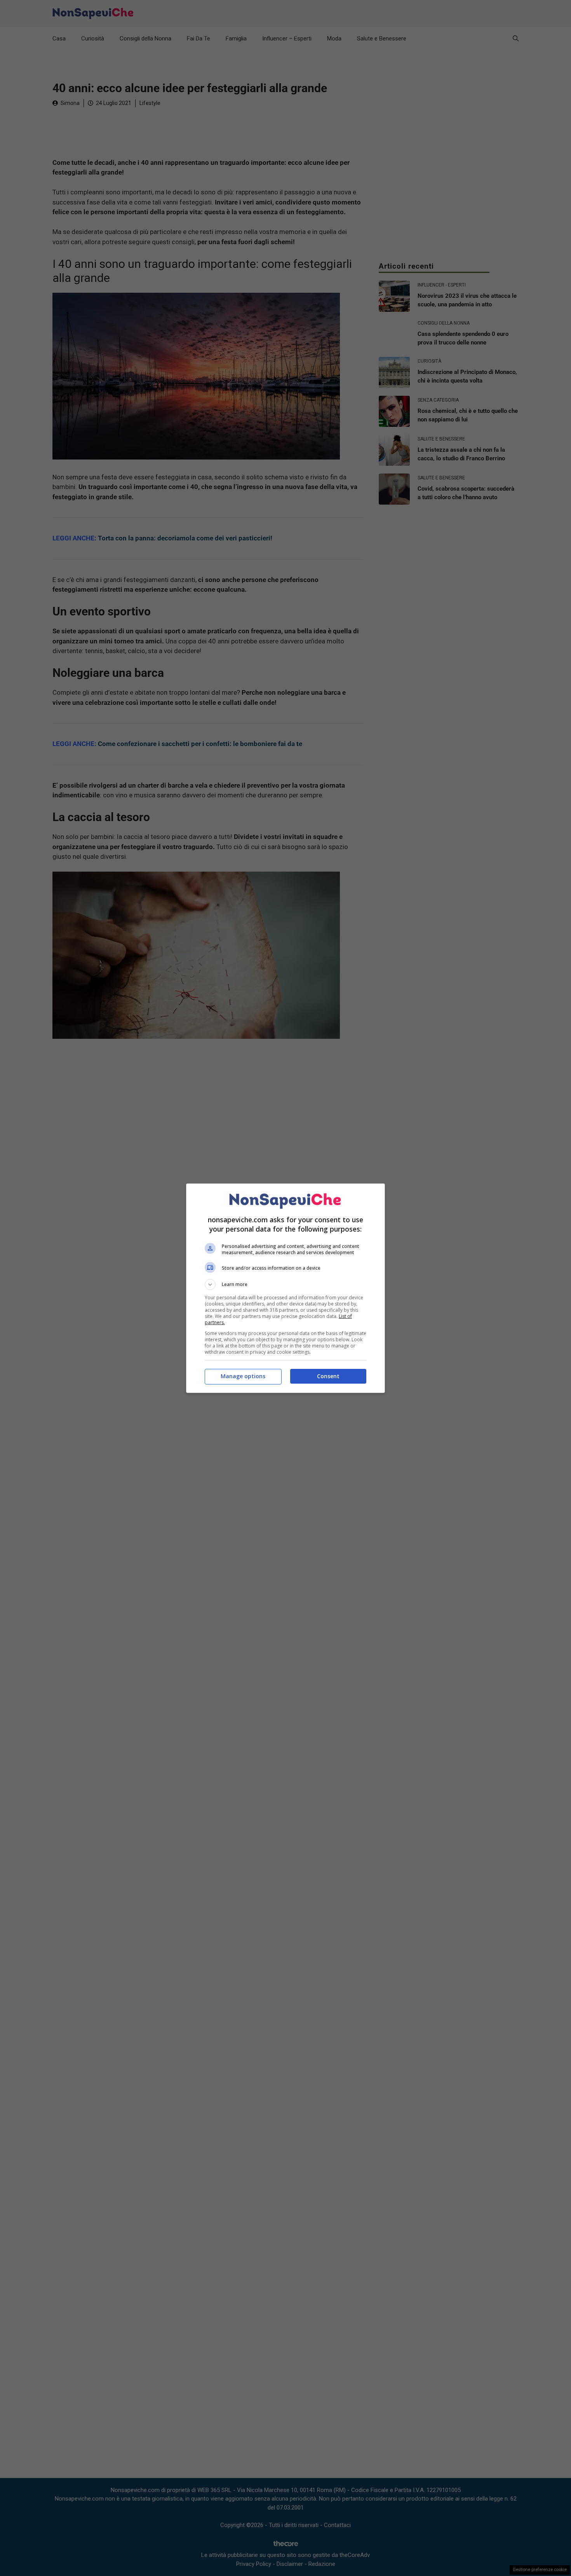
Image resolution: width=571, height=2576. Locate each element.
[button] (285, 1285)
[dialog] (285, 1288)
